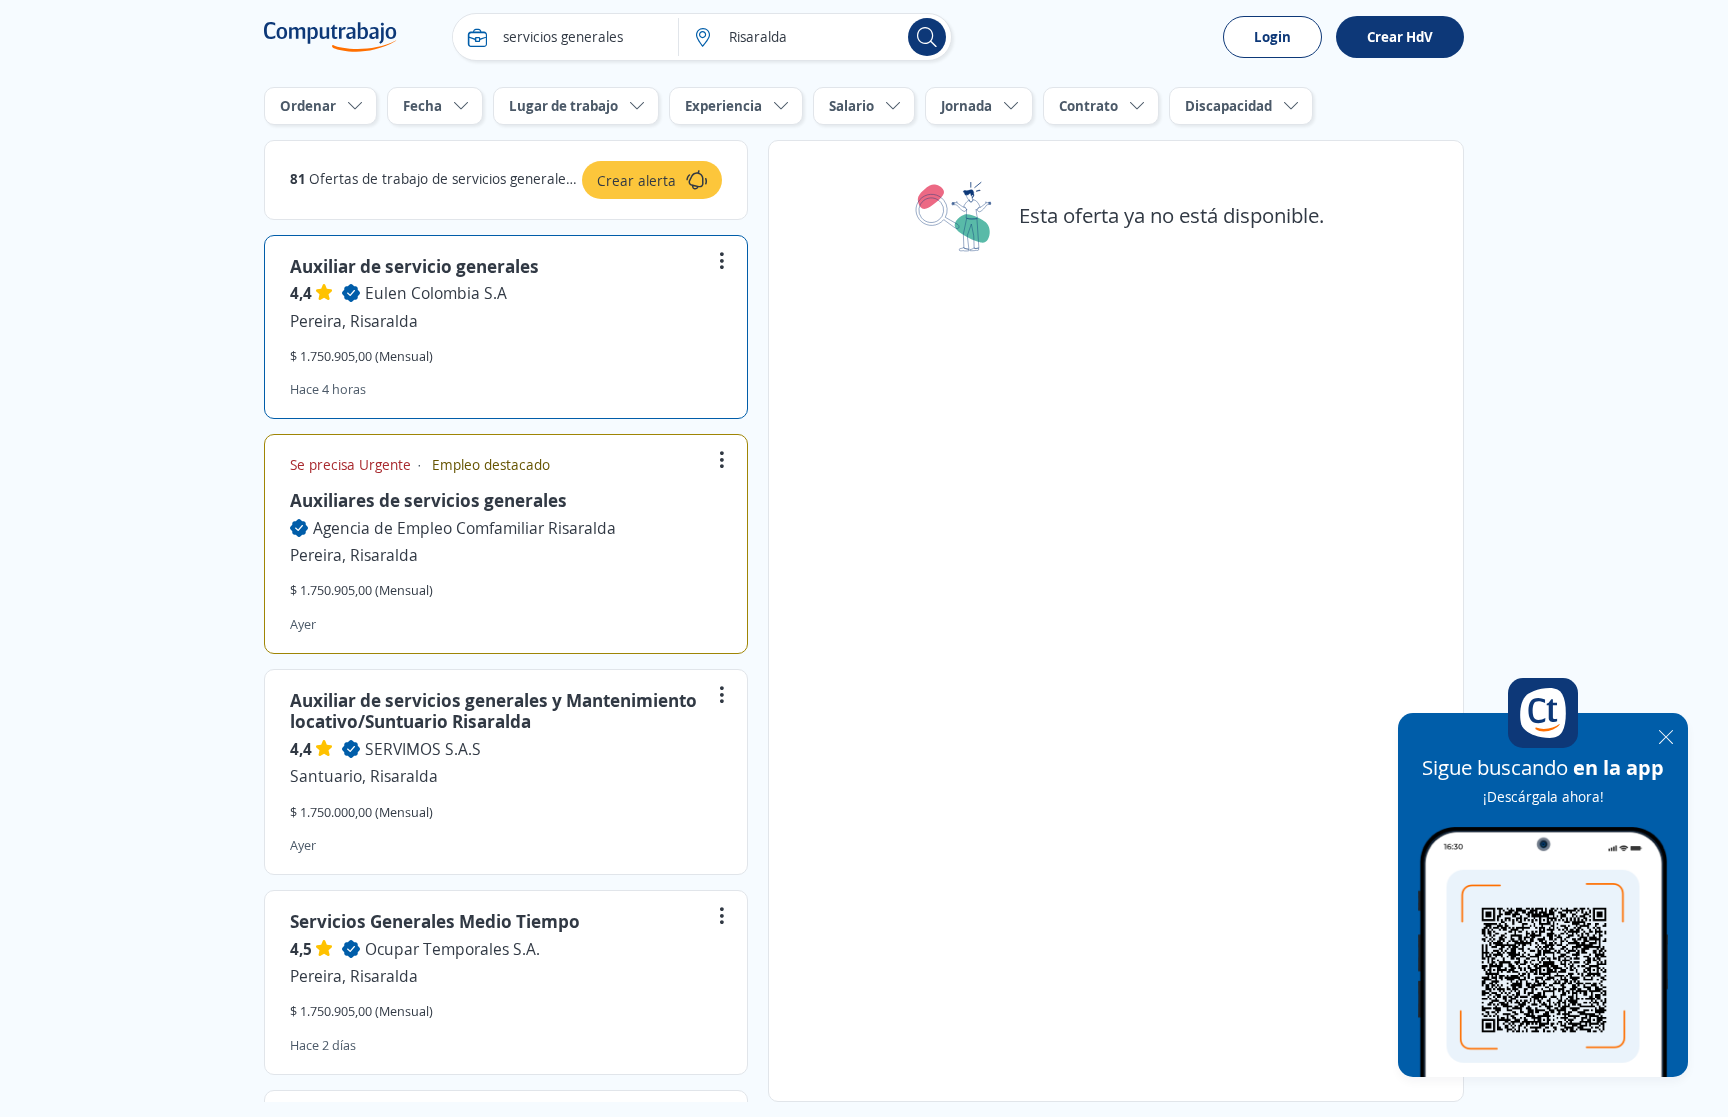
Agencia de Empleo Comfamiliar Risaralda (464, 528)
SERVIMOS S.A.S (423, 749)
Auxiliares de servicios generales (428, 500)
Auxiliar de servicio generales (414, 266)
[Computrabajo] (330, 37)
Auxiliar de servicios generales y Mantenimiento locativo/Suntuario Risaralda (493, 711)
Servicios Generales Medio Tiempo (435, 921)
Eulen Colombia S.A (436, 293)
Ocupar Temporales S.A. (452, 949)
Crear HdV (1400, 36)
